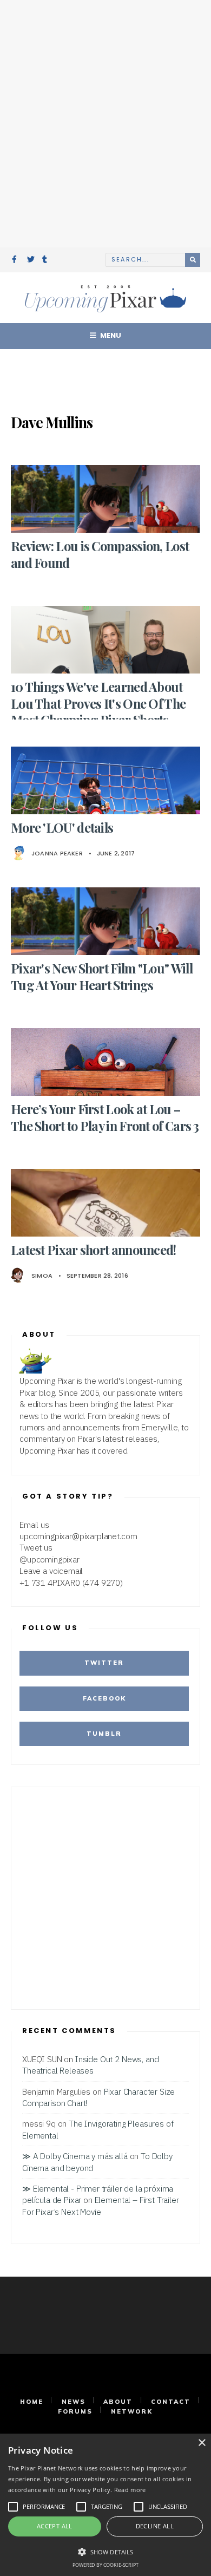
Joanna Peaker (57, 853)
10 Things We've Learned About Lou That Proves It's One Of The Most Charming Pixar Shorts (98, 703)
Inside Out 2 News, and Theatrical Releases (90, 2065)
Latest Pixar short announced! (94, 1250)
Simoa (42, 1276)
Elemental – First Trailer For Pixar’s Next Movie (101, 2205)
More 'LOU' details (62, 828)
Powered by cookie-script (105, 2565)
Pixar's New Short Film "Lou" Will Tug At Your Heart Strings (102, 976)
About (118, 2402)
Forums (75, 2411)
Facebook (104, 1698)
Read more (130, 2490)
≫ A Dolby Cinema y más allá (75, 2156)
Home (32, 2402)
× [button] (202, 2443)
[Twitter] (31, 260)
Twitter (104, 1663)
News (74, 2402)
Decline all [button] (155, 2526)
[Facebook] (16, 260)
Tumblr (104, 1734)
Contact (171, 2402)
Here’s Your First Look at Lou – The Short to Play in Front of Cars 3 (105, 1117)
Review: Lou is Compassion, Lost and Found (100, 554)
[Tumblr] (46, 260)
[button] (105, 2551)
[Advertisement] (105, 122)
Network (132, 2411)
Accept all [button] (55, 2526)
